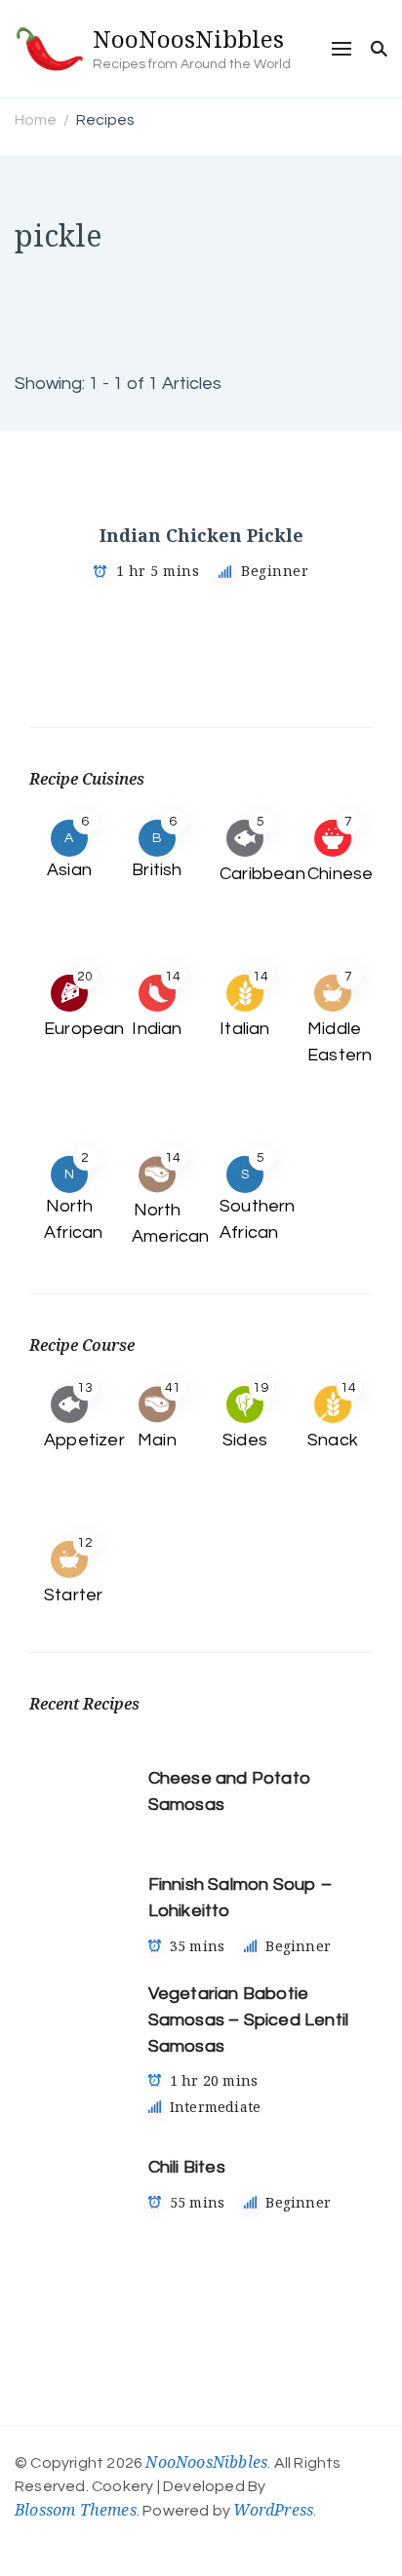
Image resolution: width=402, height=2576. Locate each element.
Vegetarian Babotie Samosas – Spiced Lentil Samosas (249, 2020)
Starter (73, 1595)
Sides (245, 1440)
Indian (157, 1029)
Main (157, 1440)
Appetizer (84, 1440)
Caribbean (262, 874)
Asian (69, 870)
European (84, 1029)
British (157, 870)
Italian (244, 1029)
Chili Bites (187, 2167)
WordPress (273, 2510)
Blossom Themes (76, 2510)
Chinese (340, 874)
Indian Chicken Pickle (201, 535)
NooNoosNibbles (188, 38)
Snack (333, 1440)
